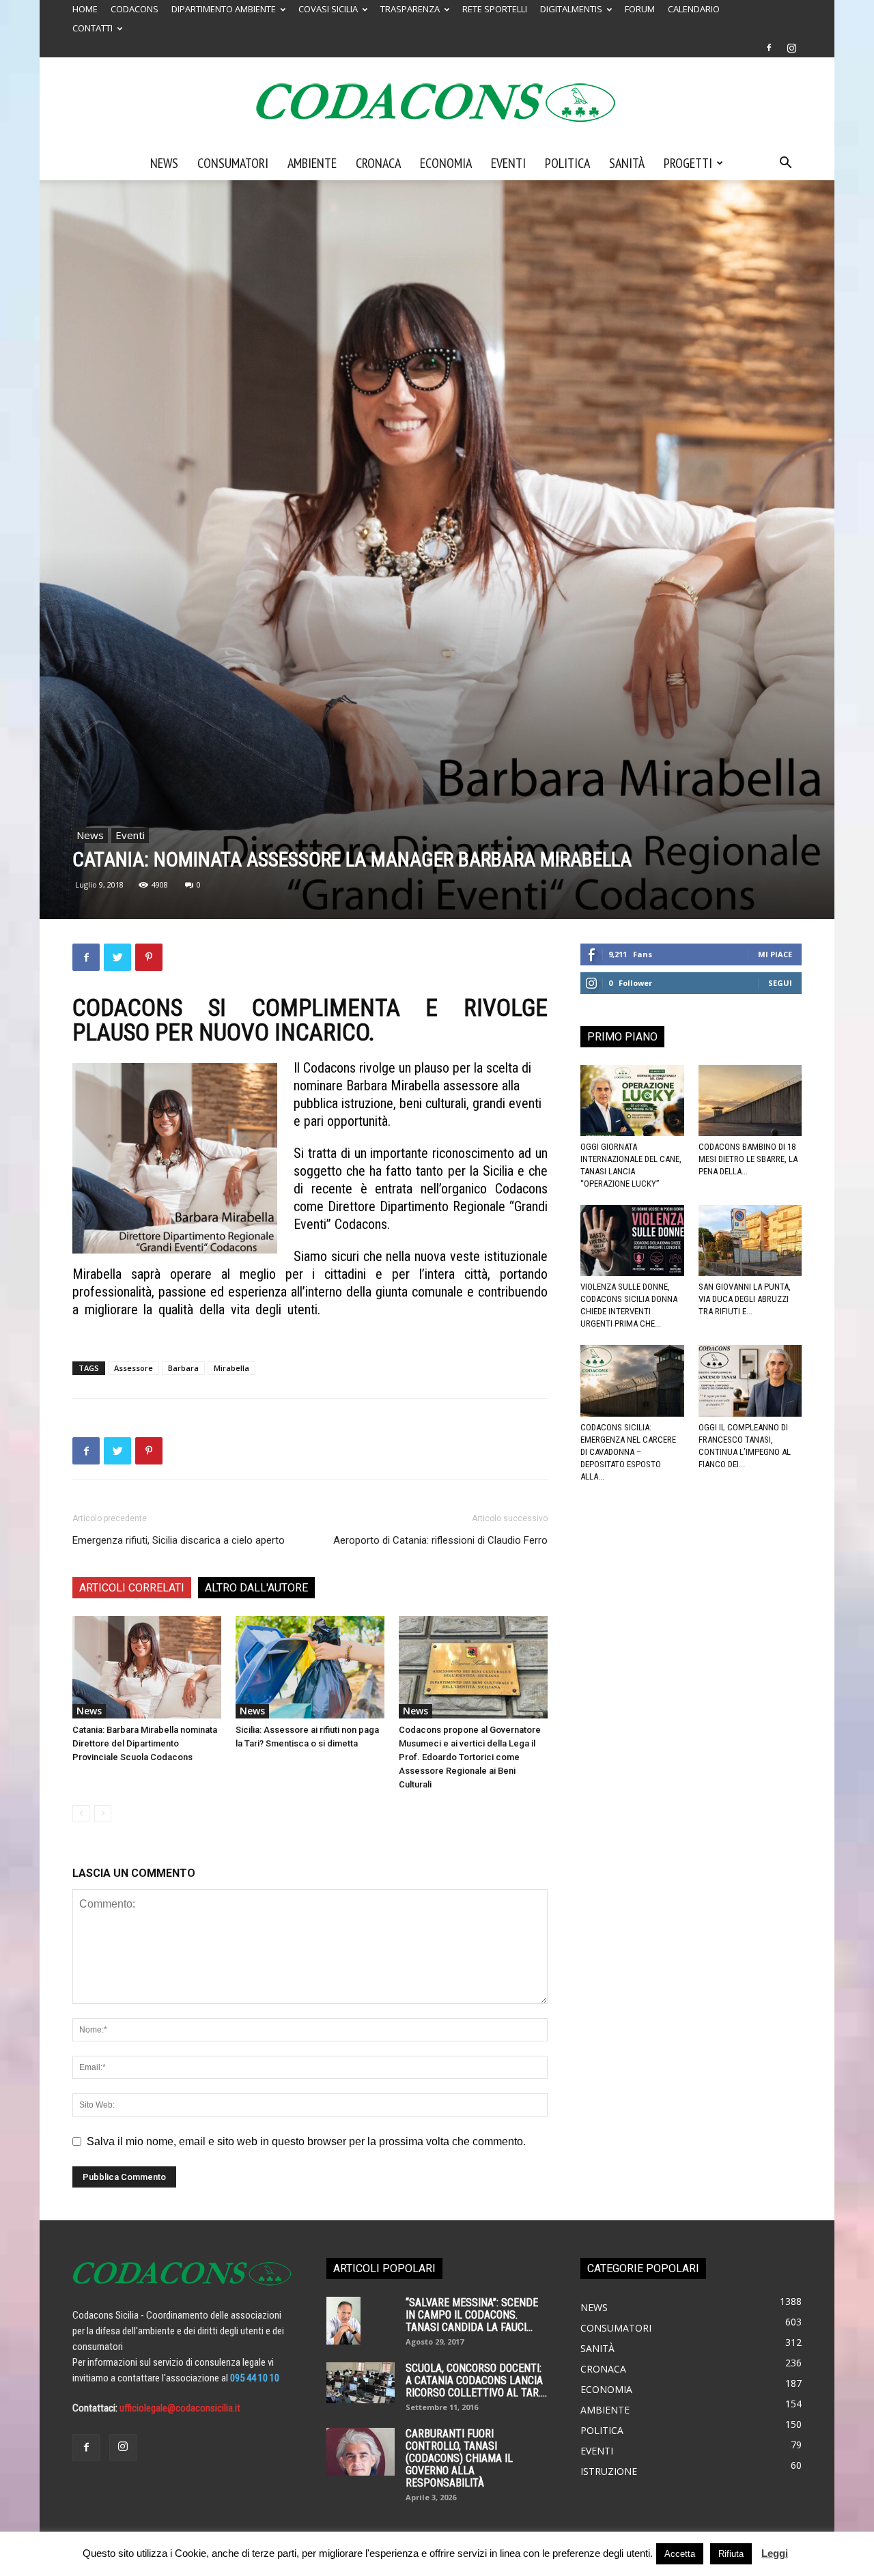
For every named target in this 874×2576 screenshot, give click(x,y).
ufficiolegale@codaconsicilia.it (180, 2408)
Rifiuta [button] (731, 2554)
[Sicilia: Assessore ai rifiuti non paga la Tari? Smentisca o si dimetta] (310, 1667)
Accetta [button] (680, 2554)
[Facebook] (769, 48)
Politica (567, 163)
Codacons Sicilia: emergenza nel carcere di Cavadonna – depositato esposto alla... (628, 1452)
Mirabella (231, 1368)
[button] (785, 164)
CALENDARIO (694, 9)
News (164, 163)
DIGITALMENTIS (571, 9)
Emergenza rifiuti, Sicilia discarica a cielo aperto (179, 1540)
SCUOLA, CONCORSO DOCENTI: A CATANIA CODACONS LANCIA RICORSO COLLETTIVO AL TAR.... (476, 2380)
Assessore (133, 1368)
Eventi (508, 163)
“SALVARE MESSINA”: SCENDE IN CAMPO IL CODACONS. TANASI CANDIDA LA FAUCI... (472, 2315)
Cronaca (378, 163)
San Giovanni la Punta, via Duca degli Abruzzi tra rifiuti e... (745, 1299)
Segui (780, 983)
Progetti (688, 163)
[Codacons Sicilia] (437, 102)
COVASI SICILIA (328, 9)
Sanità (627, 163)
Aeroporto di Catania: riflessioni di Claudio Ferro (440, 1540)
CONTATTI (93, 28)
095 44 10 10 (255, 2378)
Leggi (775, 2553)
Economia (446, 163)
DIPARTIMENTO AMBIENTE (224, 9)
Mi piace (775, 954)
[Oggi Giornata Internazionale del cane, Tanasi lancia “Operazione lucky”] (632, 1101)
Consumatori (233, 163)
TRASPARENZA (410, 9)
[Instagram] (791, 48)
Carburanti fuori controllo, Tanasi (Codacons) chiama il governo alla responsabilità (459, 2458)
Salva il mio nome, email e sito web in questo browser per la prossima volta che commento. (306, 2141)
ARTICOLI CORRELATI (132, 1588)
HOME (85, 9)
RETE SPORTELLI (495, 9)
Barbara (183, 1368)
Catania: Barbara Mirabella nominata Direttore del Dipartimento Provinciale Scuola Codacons (145, 1743)
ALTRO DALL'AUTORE (256, 1588)
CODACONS (135, 9)
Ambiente (312, 163)
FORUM (640, 9)
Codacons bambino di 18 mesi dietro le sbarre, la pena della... (748, 1159)
